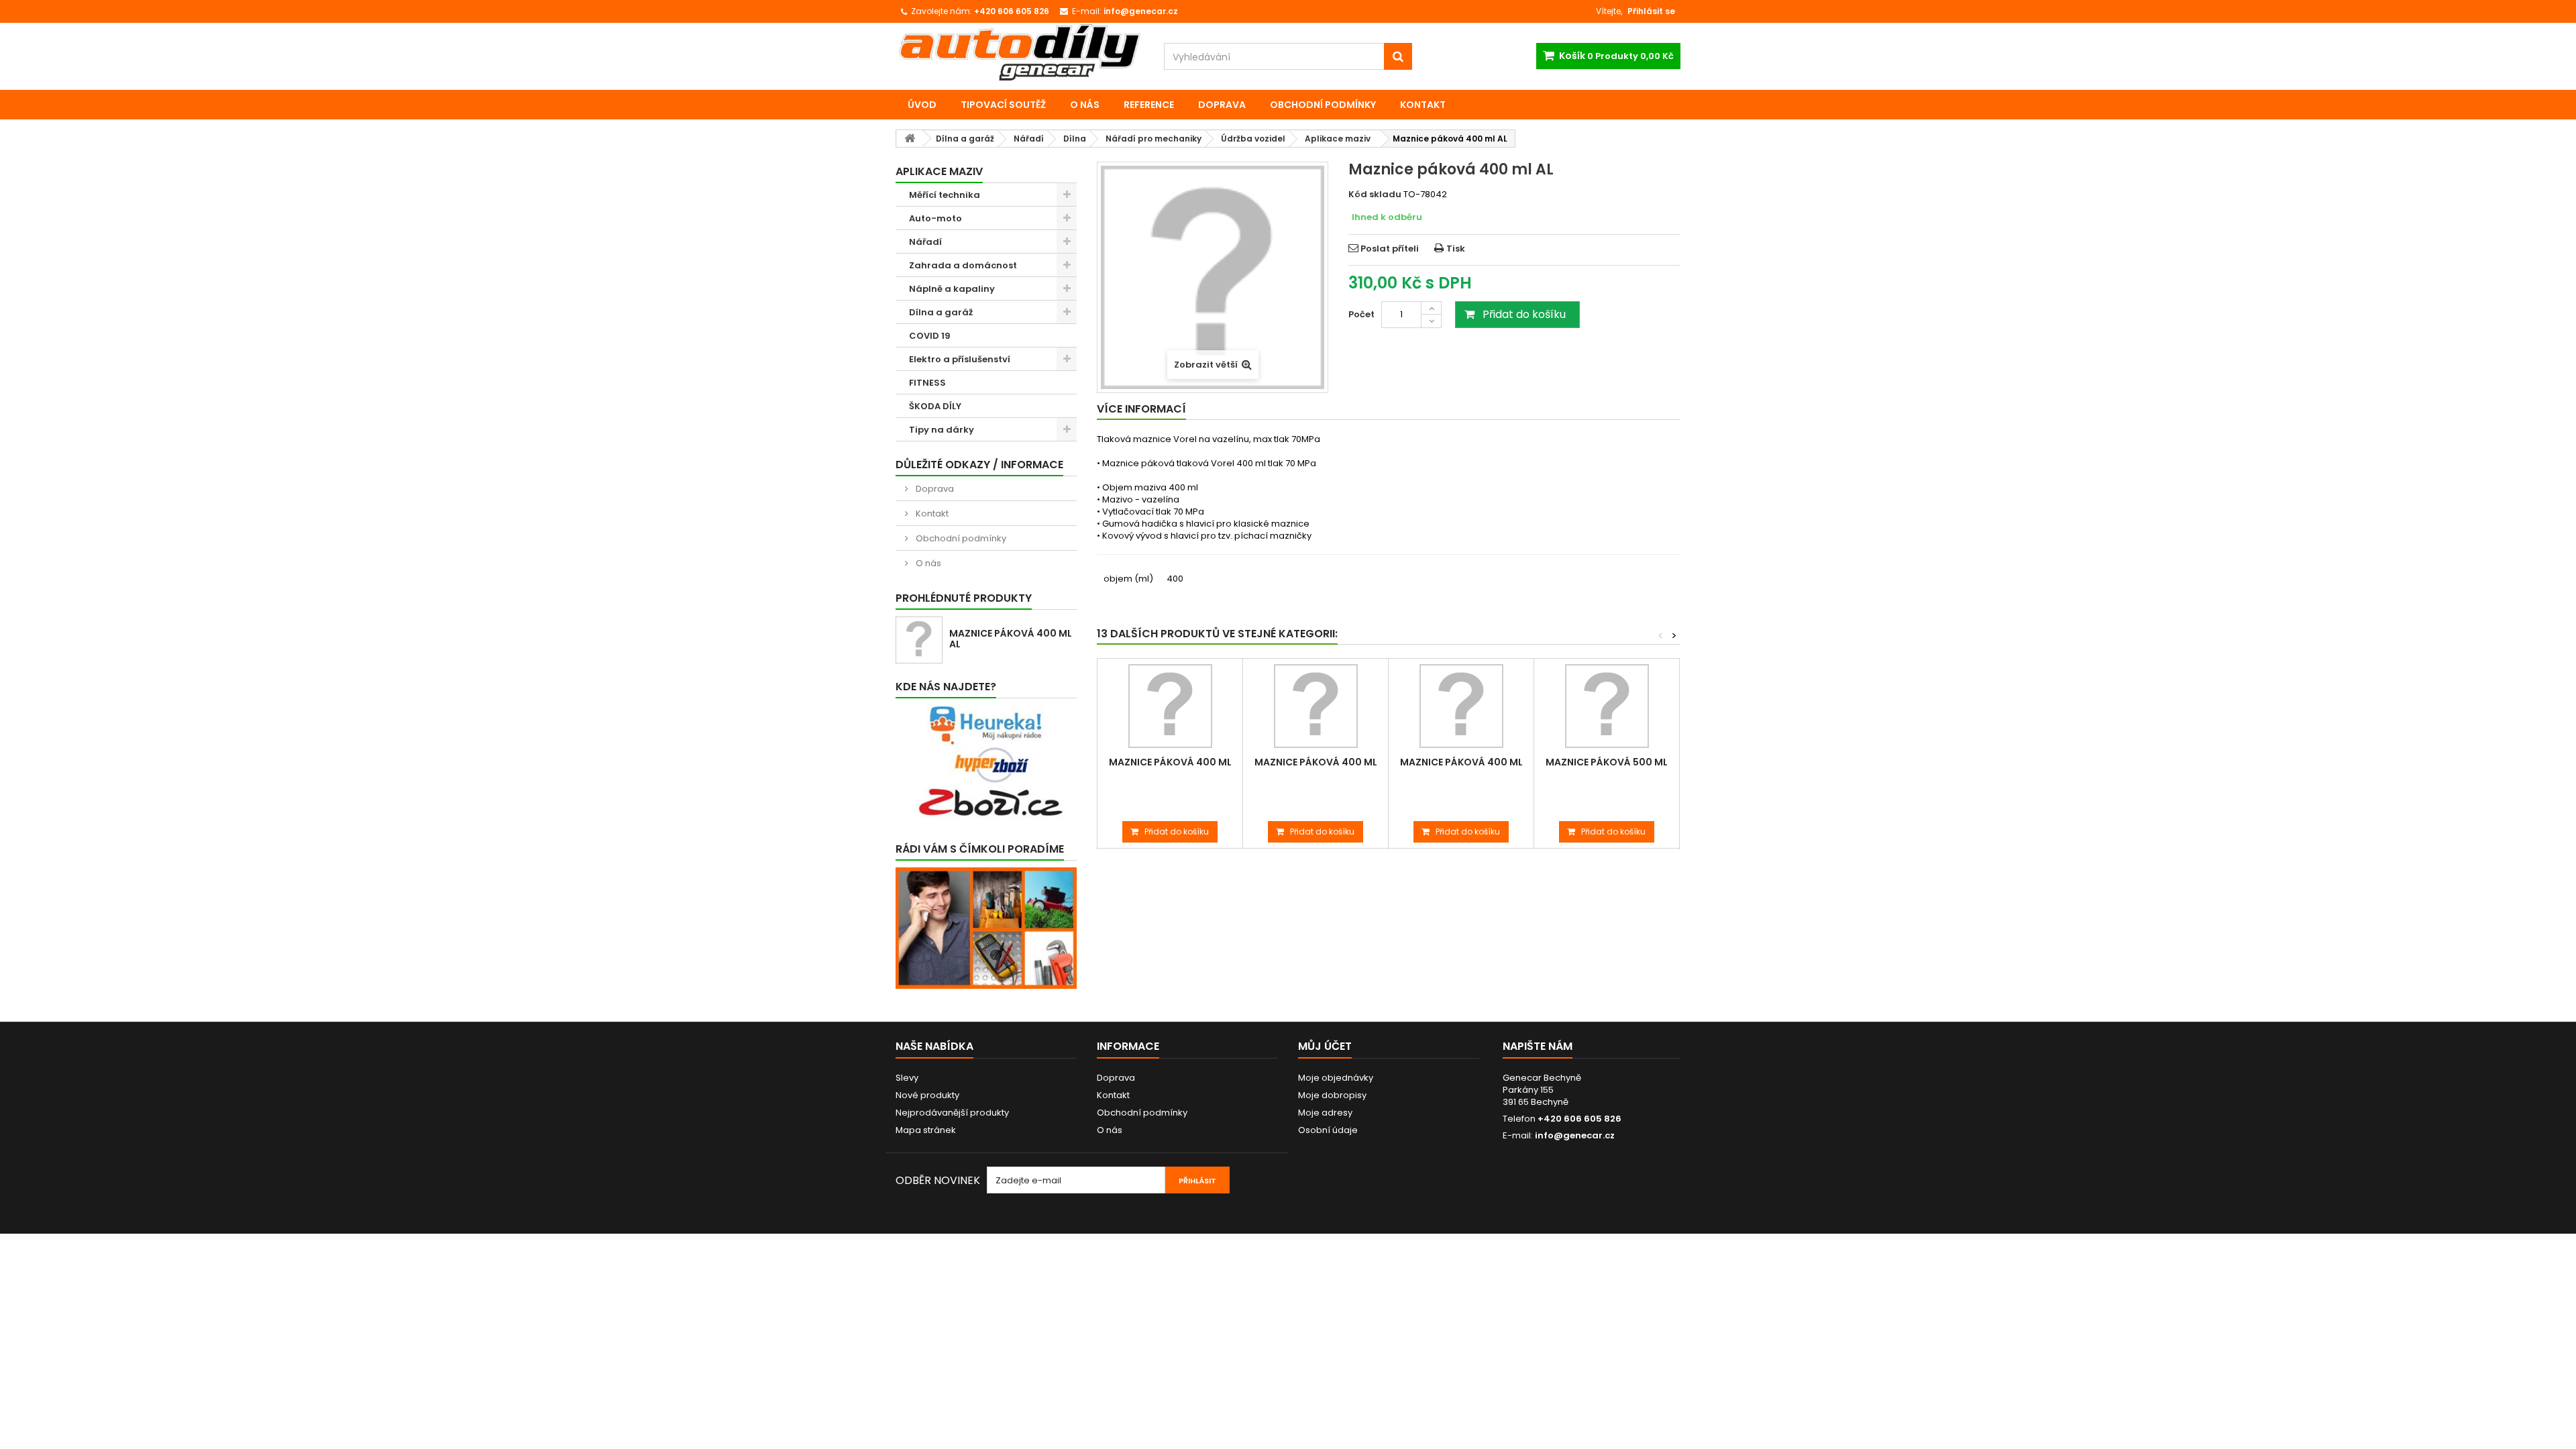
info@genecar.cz (1575, 1135)
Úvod (922, 105)
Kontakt (1423, 105)
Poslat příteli (1390, 249)
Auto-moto (935, 218)
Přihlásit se (1651, 11)
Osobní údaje (1328, 1130)
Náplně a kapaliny (952, 289)
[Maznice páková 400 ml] (1170, 706)
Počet (1361, 314)
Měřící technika (945, 195)
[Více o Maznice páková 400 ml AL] (919, 640)
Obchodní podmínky (1323, 105)
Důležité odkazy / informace (979, 465)
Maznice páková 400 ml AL (1011, 639)
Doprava (1222, 105)
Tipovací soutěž (1003, 105)
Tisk (1456, 249)
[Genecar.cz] (1020, 52)
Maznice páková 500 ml (1607, 762)
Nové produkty (927, 1095)
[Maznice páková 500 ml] (1607, 706)
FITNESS (927, 383)
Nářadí (925, 242)
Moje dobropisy (1332, 1095)
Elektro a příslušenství (960, 359)
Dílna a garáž (941, 312)
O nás (1085, 105)
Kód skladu (1375, 195)
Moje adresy (1325, 1113)
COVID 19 (930, 336)
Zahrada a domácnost (963, 265)
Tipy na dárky (942, 430)
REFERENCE (1149, 105)
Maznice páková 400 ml (1170, 762)
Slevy (907, 1078)
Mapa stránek (926, 1130)
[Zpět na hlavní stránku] (910, 139)
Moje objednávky (1336, 1078)
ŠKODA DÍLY (935, 406)
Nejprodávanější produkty (952, 1113)
